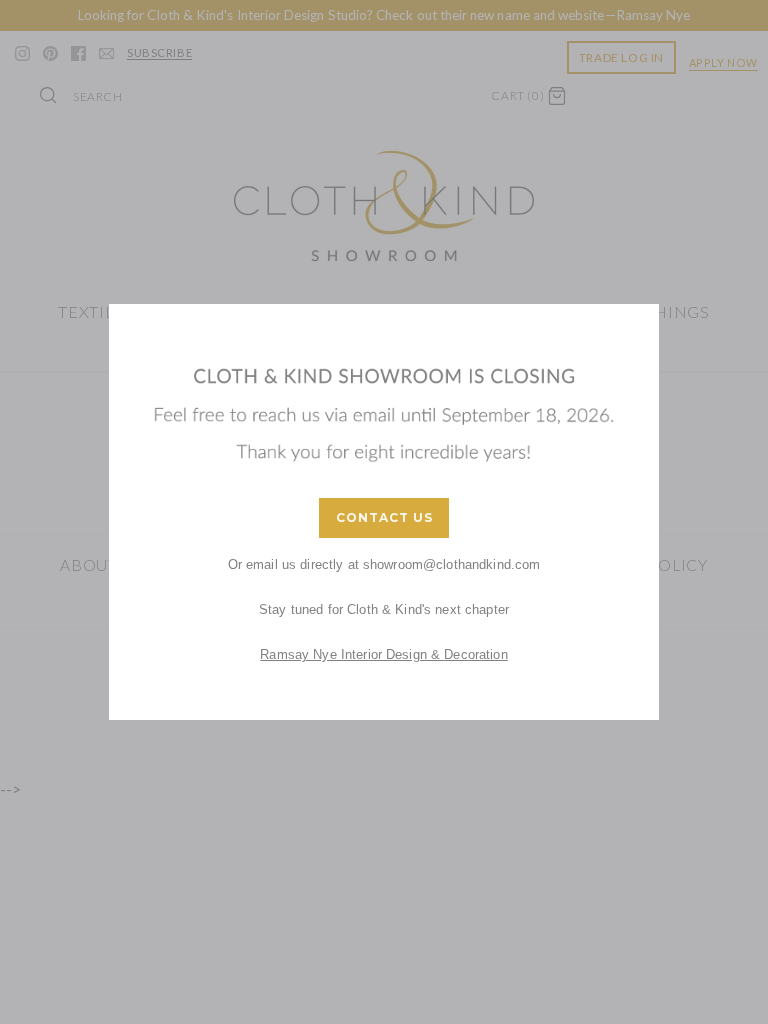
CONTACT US (384, 517)
